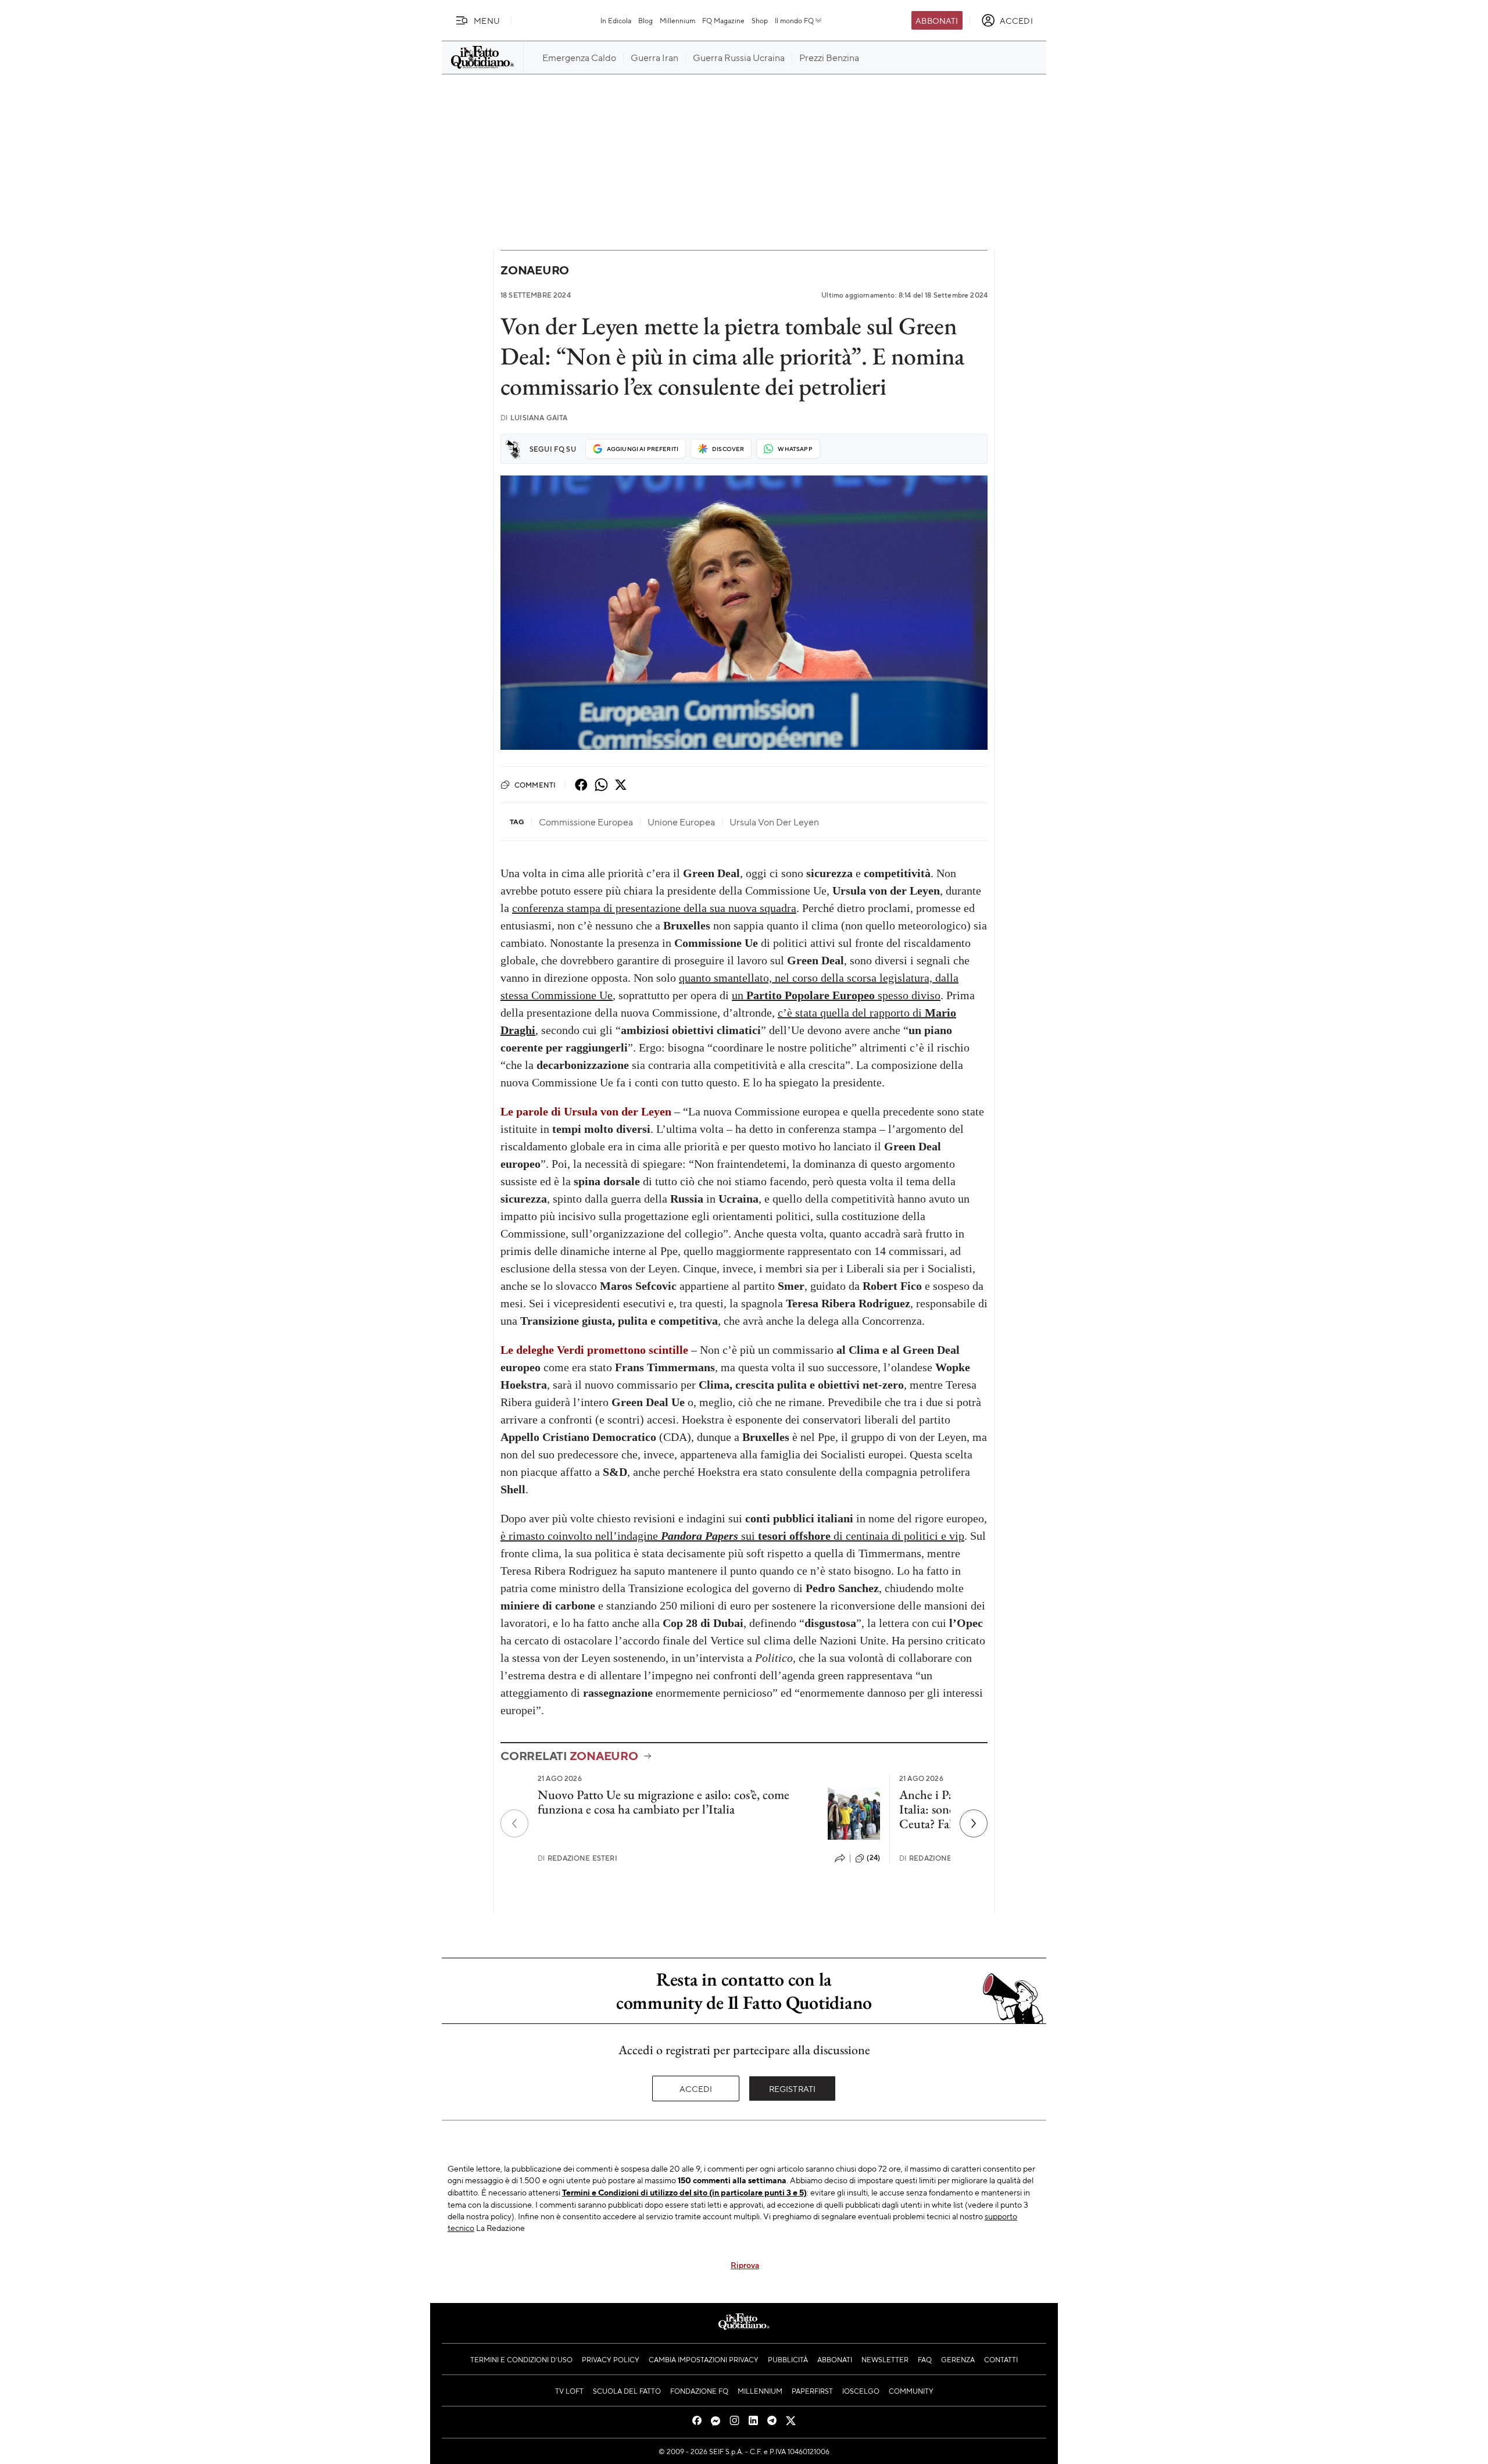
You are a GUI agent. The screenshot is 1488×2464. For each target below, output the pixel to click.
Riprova (745, 2265)
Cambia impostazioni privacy (704, 2359)
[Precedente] (514, 1823)
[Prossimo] (974, 1823)
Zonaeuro (535, 270)
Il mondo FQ (794, 20)
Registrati (793, 2089)
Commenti (535, 785)
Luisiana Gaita (534, 418)
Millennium (677, 20)
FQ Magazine (723, 20)
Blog (645, 20)
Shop (760, 20)
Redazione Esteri (577, 1858)
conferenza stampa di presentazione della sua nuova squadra (654, 908)
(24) (873, 1858)
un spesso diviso (836, 995)
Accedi (696, 2089)
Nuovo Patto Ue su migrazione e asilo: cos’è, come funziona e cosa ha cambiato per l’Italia (663, 1802)
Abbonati (937, 20)
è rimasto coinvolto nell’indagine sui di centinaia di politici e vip (732, 1536)
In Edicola (616, 20)
